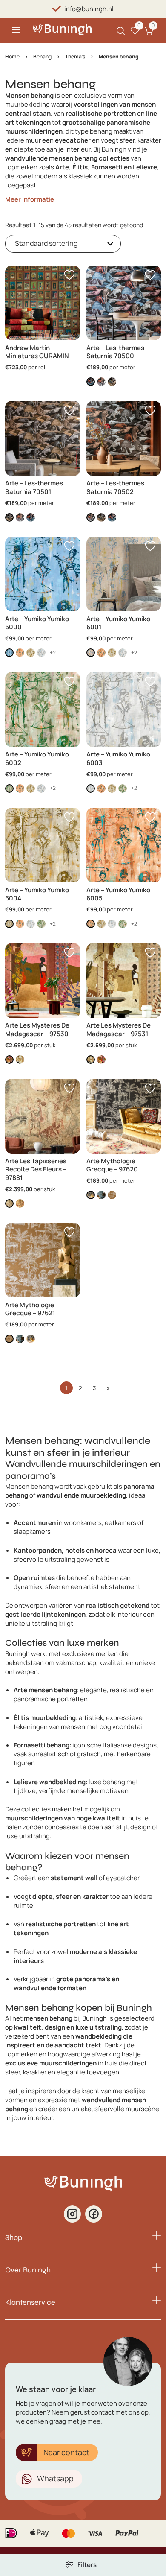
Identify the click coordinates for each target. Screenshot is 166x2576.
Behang (42, 57)
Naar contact (66, 2452)
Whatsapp (55, 2478)
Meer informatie (30, 199)
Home (12, 57)
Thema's (75, 57)
